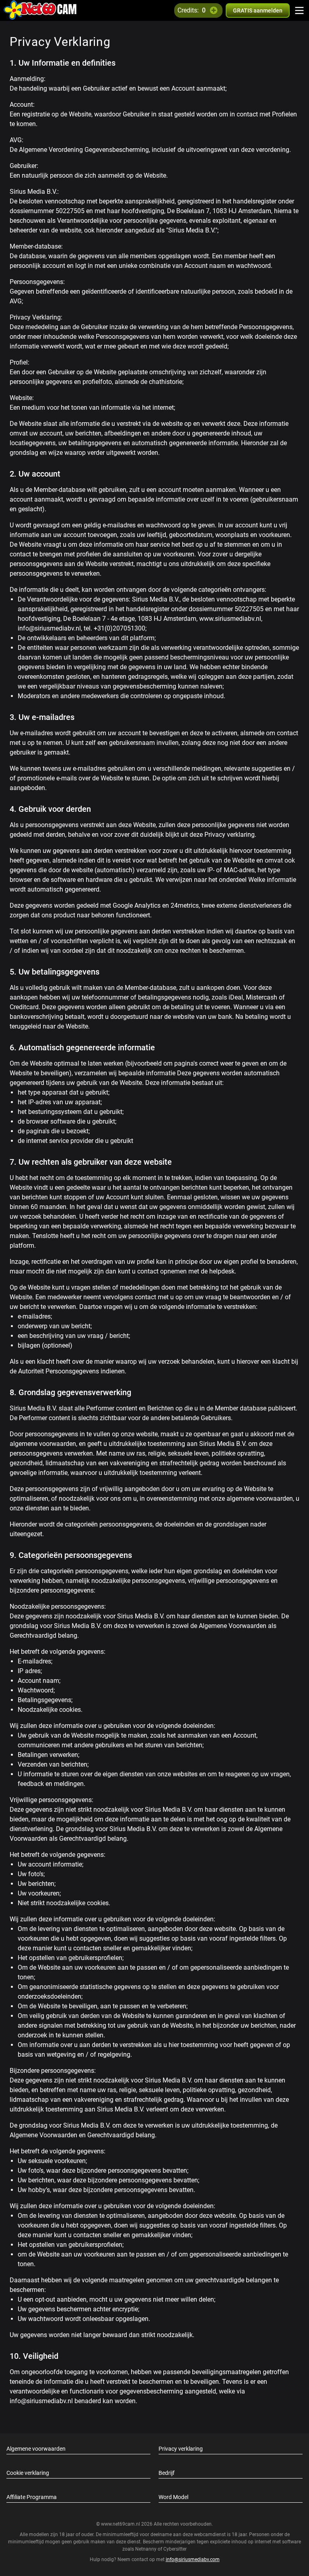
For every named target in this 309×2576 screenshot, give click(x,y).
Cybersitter (175, 2549)
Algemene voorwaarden (36, 2449)
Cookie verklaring (28, 2473)
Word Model (173, 2497)
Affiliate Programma (32, 2497)
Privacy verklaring (181, 2449)
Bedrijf (167, 2473)
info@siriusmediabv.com (193, 2559)
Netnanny (146, 2549)
